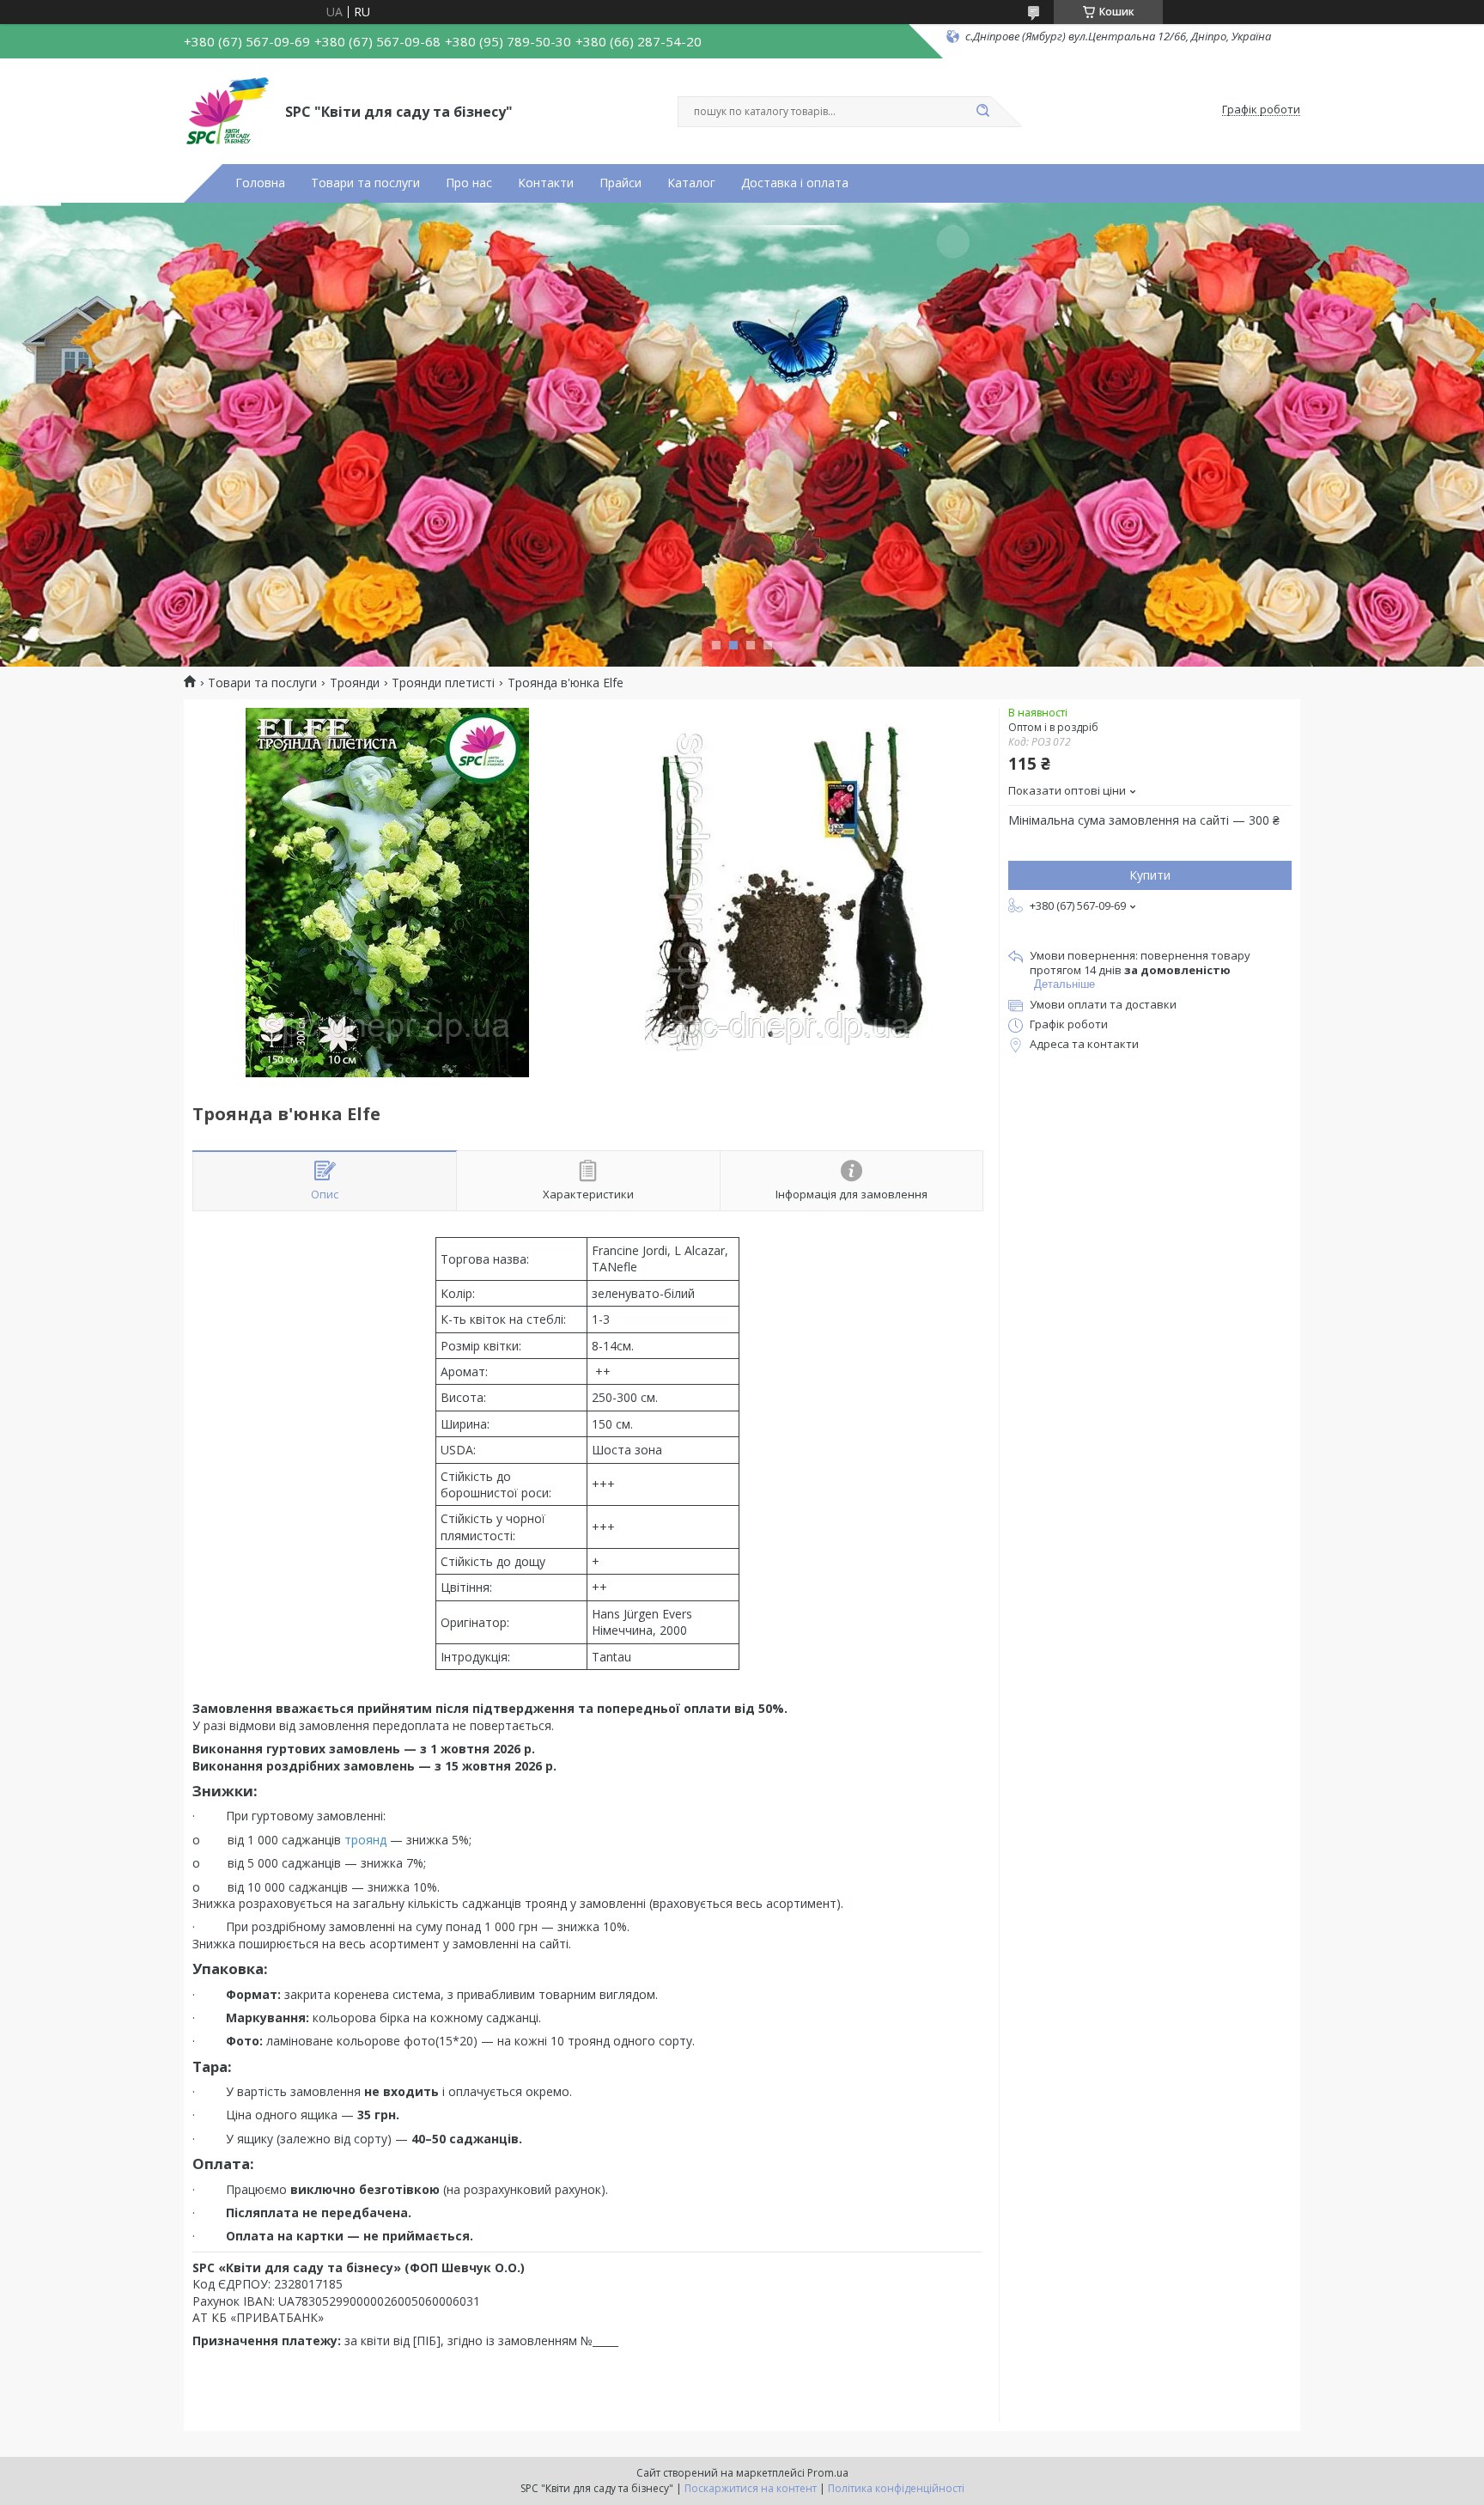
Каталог (691, 183)
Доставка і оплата (795, 183)
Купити (1150, 875)
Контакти (546, 183)
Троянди (355, 683)
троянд (365, 1840)
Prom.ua (828, 2473)
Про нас (469, 183)
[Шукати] (982, 112)
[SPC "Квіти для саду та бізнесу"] (227, 110)
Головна (260, 183)
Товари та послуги (365, 183)
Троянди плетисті (443, 683)
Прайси (620, 183)
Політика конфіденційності (896, 2488)
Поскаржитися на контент (751, 2488)
